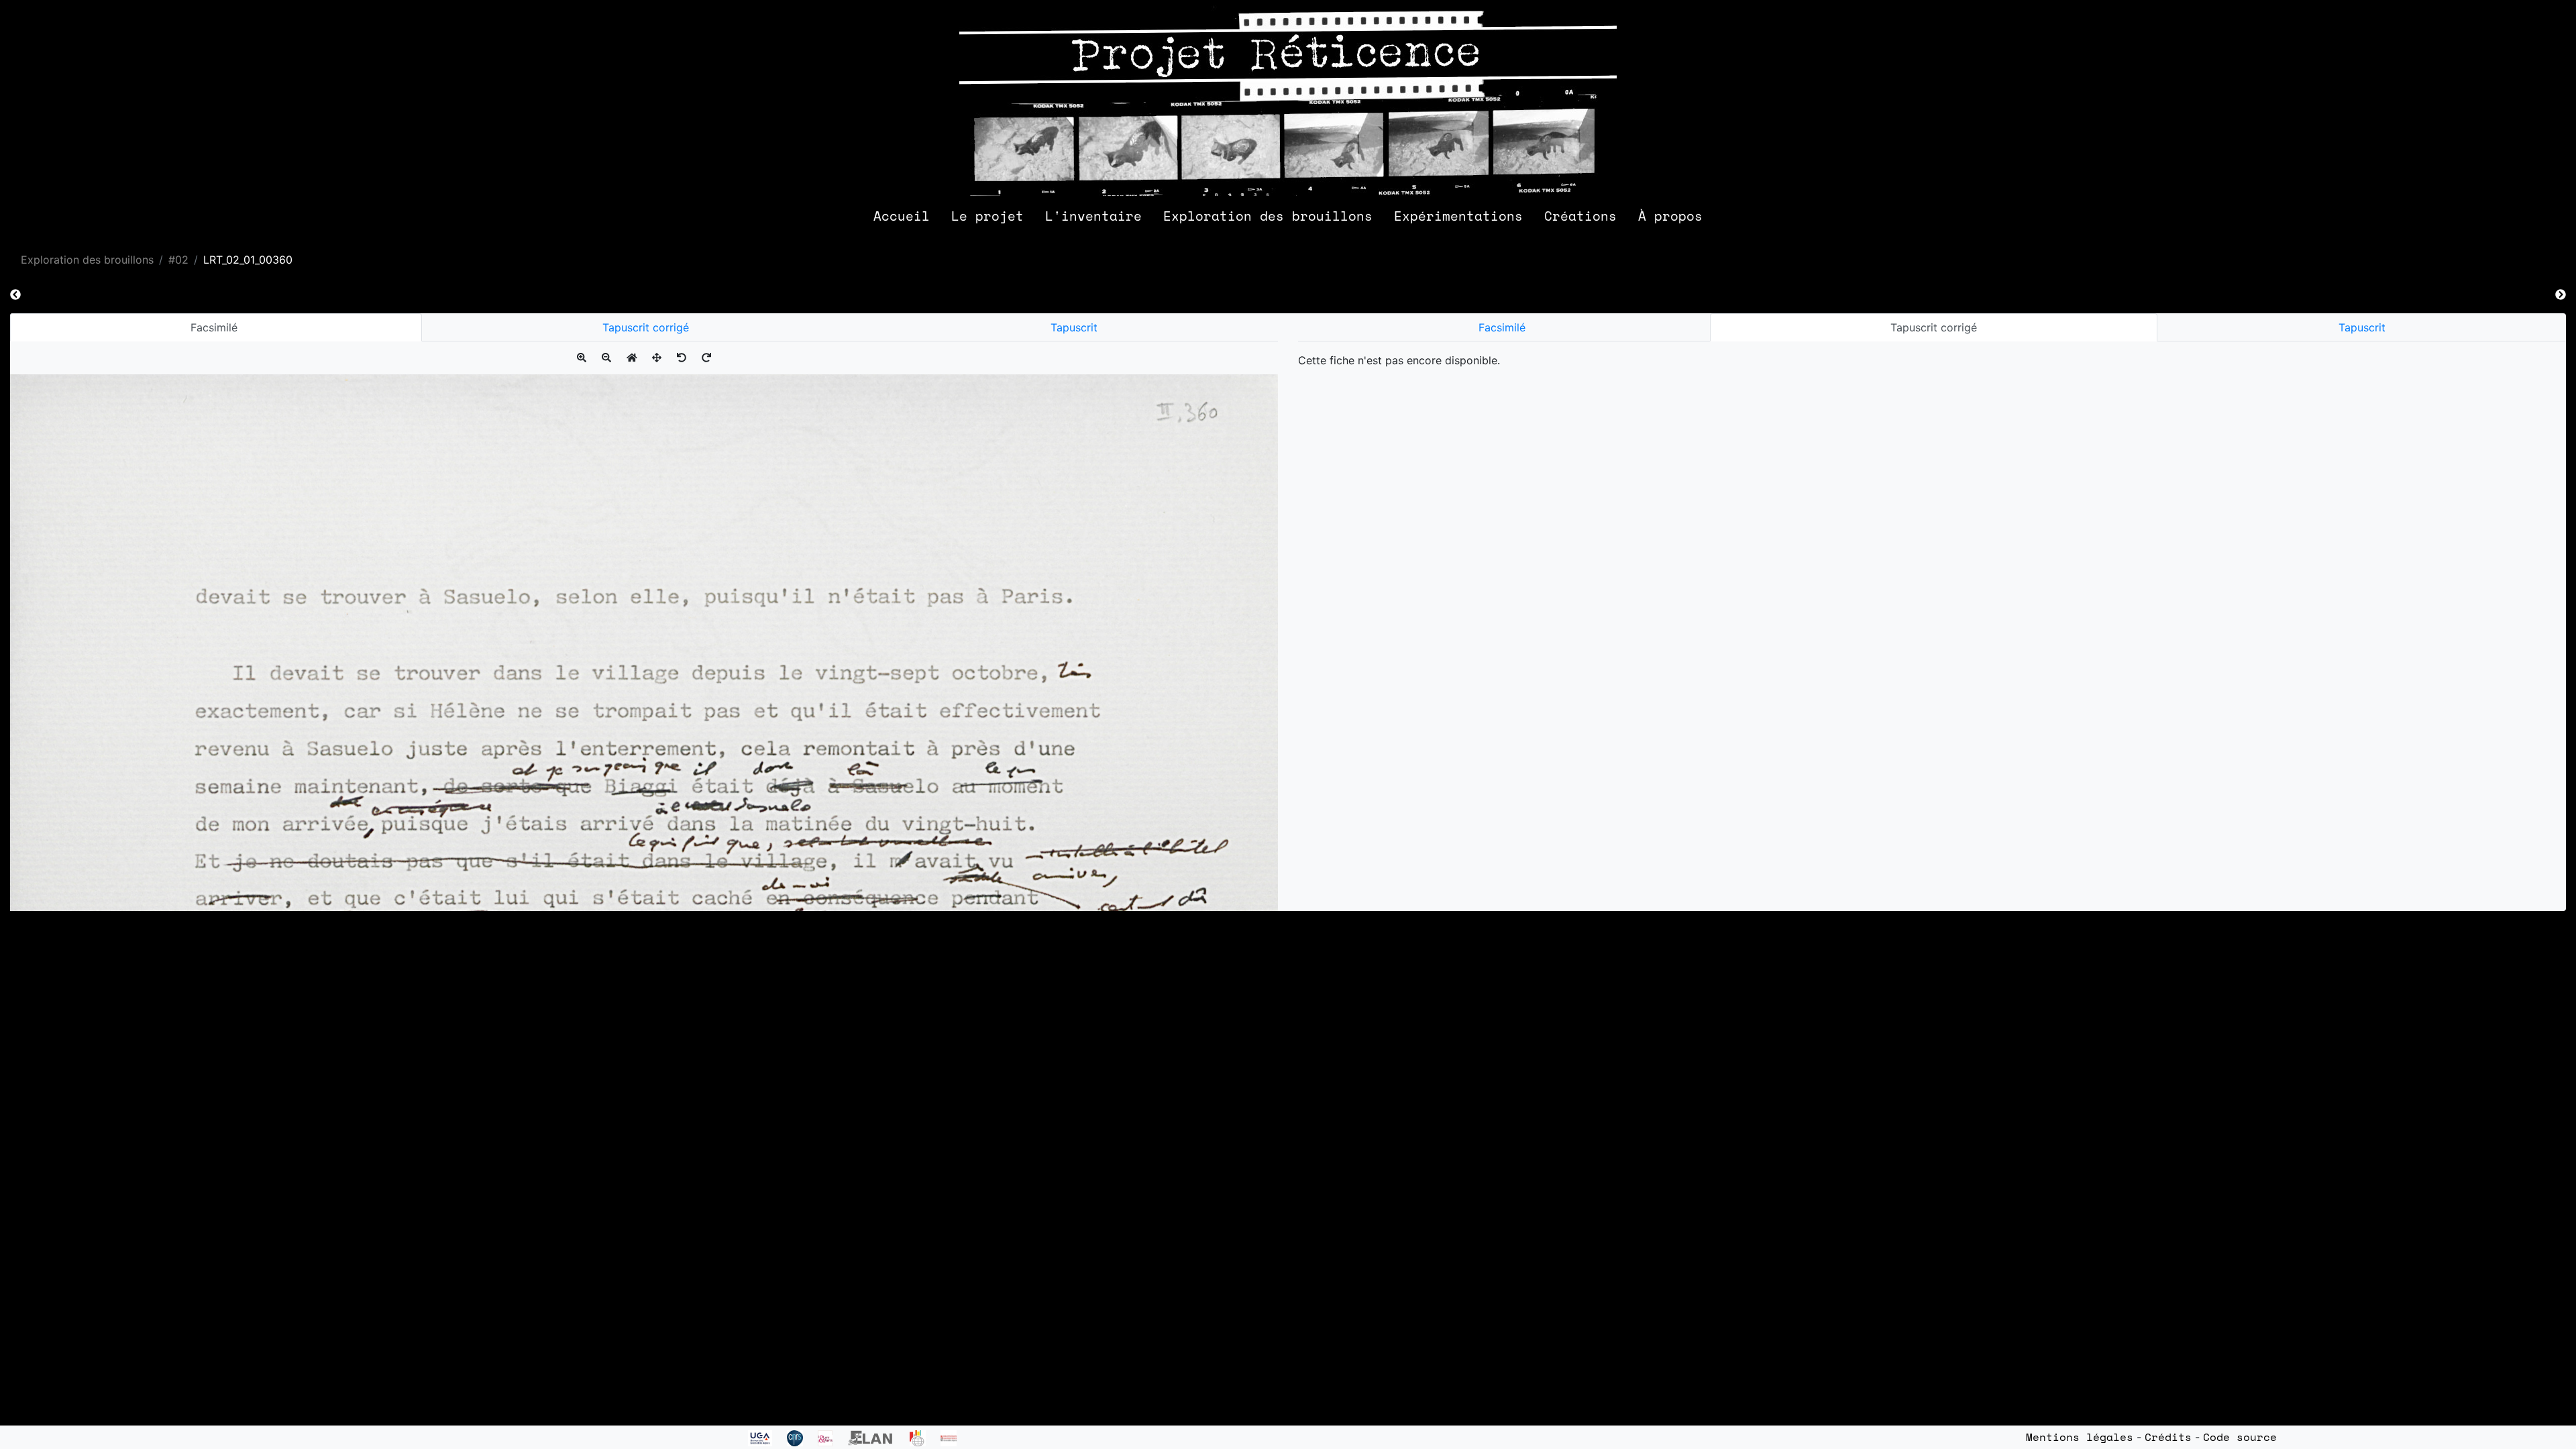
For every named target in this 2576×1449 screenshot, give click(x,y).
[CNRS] (802, 1437)
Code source (2240, 1437)
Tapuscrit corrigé (646, 327)
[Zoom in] (582, 357)
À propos (1670, 216)
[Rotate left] (682, 357)
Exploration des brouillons (1268, 216)
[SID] (953, 1437)
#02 (178, 260)
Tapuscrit (1074, 327)
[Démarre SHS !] (925, 1437)
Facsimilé (216, 327)
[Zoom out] (606, 357)
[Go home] (632, 357)
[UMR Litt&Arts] (833, 1437)
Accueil (902, 216)
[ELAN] (878, 1437)
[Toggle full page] (657, 357)
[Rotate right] (706, 357)
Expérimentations (1458, 216)
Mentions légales (2080, 1437)
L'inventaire (1093, 216)
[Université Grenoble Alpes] (767, 1437)
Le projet (987, 216)
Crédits (2168, 1437)
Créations (1580, 216)
